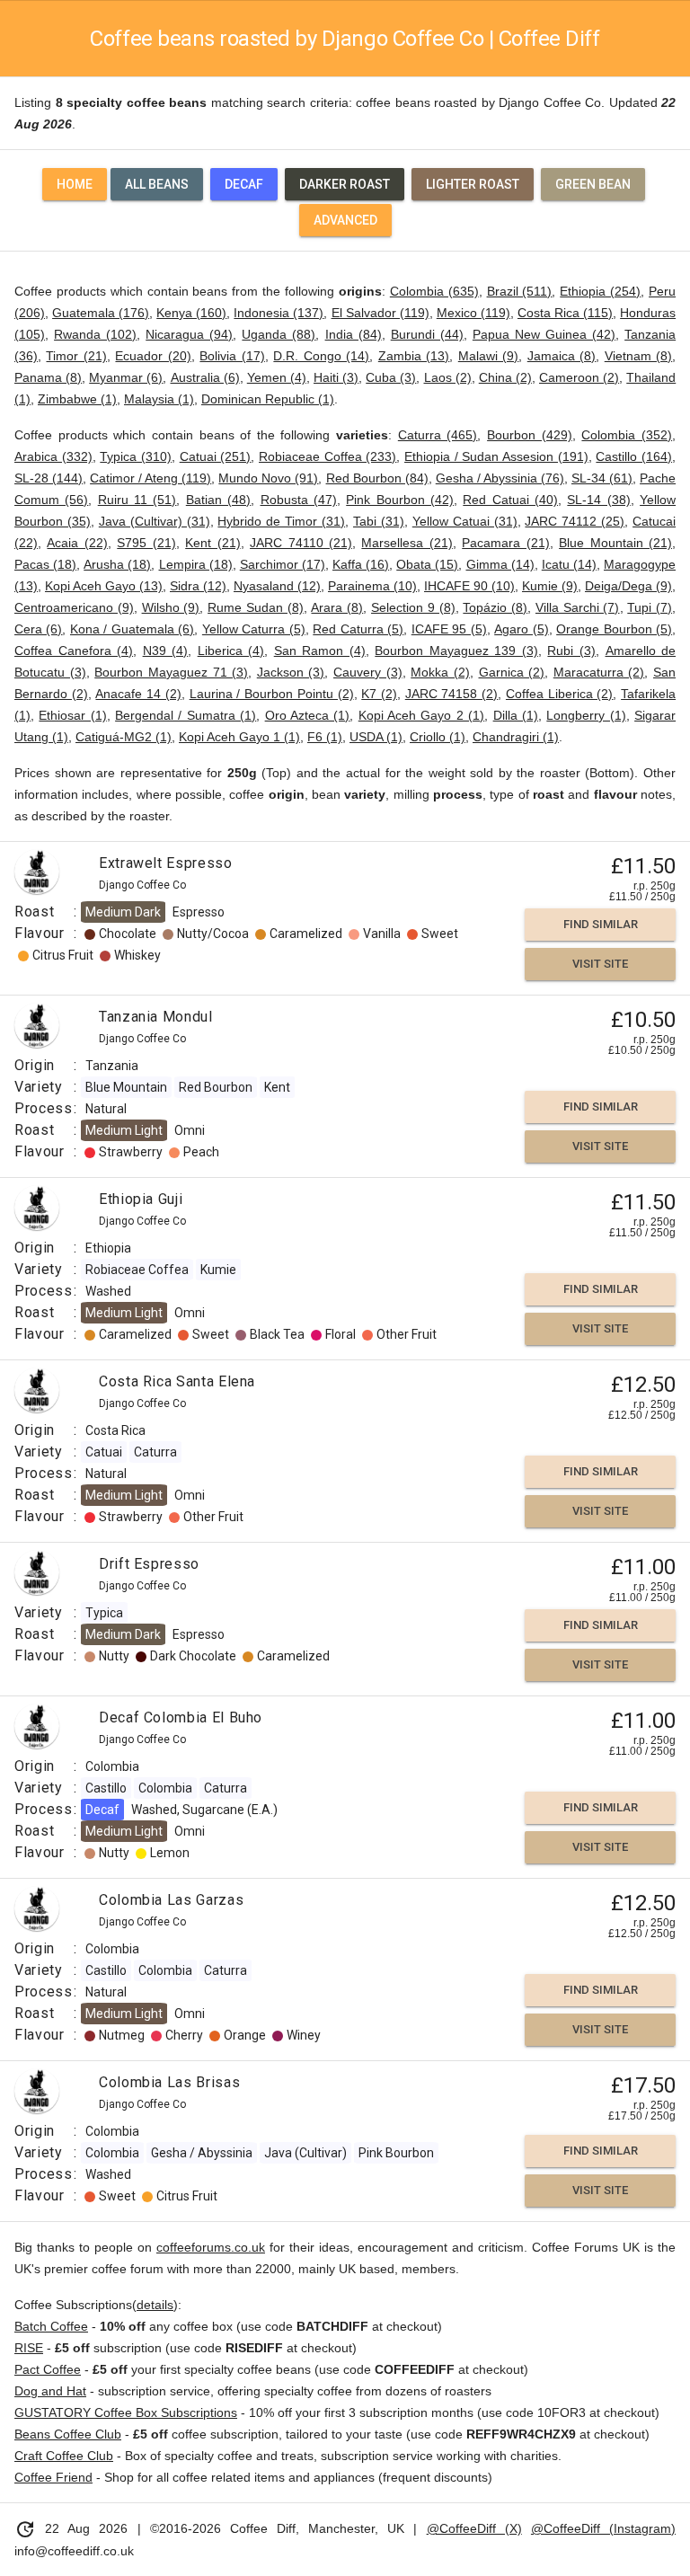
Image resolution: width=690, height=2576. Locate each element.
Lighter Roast (473, 184)
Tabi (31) (379, 521)
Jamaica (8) (562, 356)
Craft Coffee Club (64, 2456)
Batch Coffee (51, 2326)
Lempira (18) (196, 564)
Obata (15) (427, 564)
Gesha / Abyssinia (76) (500, 478)
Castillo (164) (634, 456)
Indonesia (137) (279, 313)
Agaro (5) (521, 629)
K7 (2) (379, 694)
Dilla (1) (516, 715)
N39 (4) (166, 651)
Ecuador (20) (153, 356)
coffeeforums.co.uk (211, 2247)
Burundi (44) (427, 334)
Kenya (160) (191, 313)
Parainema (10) (372, 586)
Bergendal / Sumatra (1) (186, 715)
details (155, 2305)
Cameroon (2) (579, 377)
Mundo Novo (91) (268, 478)
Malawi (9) (488, 356)
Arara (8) (337, 607)
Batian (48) (218, 500)
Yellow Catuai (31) (465, 521)
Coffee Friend (53, 2477)
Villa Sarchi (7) (578, 607)
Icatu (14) (569, 564)
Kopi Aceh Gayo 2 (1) (421, 715)
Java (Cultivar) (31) (155, 521)
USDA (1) (376, 737)
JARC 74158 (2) (451, 694)
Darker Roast (345, 184)
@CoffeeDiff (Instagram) (603, 2528)
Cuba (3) (391, 377)
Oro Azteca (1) (308, 715)
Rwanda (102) (95, 334)
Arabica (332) (53, 456)
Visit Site (600, 964)
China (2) (505, 377)
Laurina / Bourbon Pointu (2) (272, 694)
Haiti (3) (336, 377)
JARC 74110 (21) (301, 543)
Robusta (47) (299, 500)
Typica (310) (136, 456)
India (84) (354, 334)
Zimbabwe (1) (77, 399)
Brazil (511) (520, 291)
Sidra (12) (198, 586)
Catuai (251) (216, 456)
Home (75, 184)
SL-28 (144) (49, 478)
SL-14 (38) (598, 500)
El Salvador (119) (380, 313)
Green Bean (593, 184)
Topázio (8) (495, 607)
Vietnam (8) (638, 356)
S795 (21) (146, 543)
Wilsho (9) (171, 607)
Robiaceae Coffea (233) (327, 456)
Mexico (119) (473, 313)
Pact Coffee (48, 2369)
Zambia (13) (414, 356)
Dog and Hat (50, 2391)
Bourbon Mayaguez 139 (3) (456, 651)
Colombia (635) (434, 291)
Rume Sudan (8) (256, 607)
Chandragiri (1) (516, 737)
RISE (29, 2348)
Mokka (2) (440, 672)
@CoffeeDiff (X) (474, 2528)
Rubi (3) (571, 651)
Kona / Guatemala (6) (132, 629)
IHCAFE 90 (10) (469, 586)
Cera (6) (38, 629)
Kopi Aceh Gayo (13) (104, 586)
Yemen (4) (277, 377)
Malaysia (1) (159, 399)
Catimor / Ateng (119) (150, 478)
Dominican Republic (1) (268, 399)
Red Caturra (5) (358, 629)
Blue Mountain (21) (615, 543)
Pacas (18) (45, 564)
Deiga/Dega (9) (628, 586)
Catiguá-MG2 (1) (124, 737)
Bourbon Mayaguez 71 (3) (171, 672)
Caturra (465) (438, 435)
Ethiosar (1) (72, 715)
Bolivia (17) (232, 356)
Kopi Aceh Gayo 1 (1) (239, 737)
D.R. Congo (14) (321, 356)
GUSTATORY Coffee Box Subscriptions (126, 2412)
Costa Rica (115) (565, 313)
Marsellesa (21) (407, 543)
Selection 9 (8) (413, 607)
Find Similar (601, 924)
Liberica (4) (231, 651)
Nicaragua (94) (189, 334)
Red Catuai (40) (510, 500)
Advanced (345, 220)
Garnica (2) (512, 672)
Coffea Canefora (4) (74, 651)
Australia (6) (205, 377)
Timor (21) (76, 356)
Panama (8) (48, 377)
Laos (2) (448, 377)
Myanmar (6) (126, 377)
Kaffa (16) (361, 564)
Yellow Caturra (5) (254, 629)
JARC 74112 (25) (575, 521)
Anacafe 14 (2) (138, 694)
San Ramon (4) (320, 651)
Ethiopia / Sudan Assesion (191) (496, 456)
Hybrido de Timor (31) (281, 521)
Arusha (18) (117, 564)
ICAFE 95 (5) (449, 629)
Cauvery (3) (368, 672)
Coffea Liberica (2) (559, 694)
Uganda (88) (279, 334)
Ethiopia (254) (600, 291)
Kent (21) (212, 543)
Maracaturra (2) (599, 672)
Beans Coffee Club (68, 2434)
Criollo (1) (438, 737)
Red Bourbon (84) (377, 478)
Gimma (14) (500, 564)
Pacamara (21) (505, 543)
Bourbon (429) (530, 435)
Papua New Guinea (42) (544, 334)
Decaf (244, 184)
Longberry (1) (586, 715)
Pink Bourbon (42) (400, 500)
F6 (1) (325, 737)
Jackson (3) (291, 672)
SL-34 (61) (602, 478)
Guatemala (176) (101, 313)
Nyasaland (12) (277, 586)
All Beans (157, 184)
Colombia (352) (627, 435)
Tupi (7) (650, 607)
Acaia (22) (77, 543)
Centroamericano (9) (74, 607)
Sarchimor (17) (283, 564)
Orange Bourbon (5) (614, 629)
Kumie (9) (550, 586)
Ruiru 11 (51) (137, 500)
